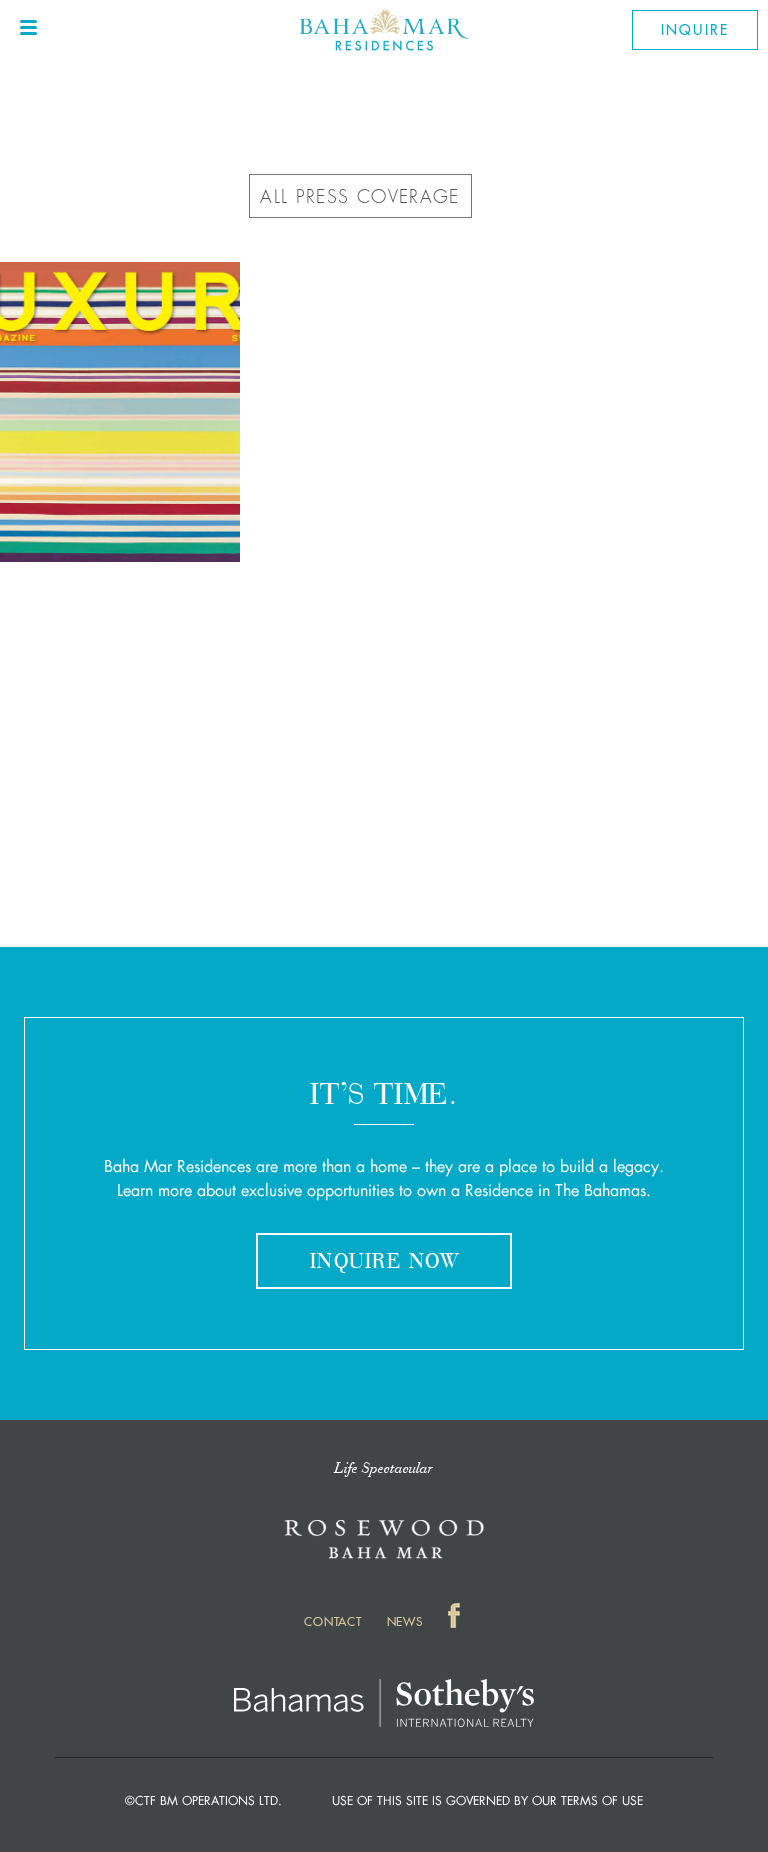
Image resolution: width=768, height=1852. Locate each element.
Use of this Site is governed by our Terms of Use (487, 1801)
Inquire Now (384, 1263)
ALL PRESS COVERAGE (359, 197)
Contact (332, 1621)
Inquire (695, 30)
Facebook (456, 1619)
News (405, 1621)
